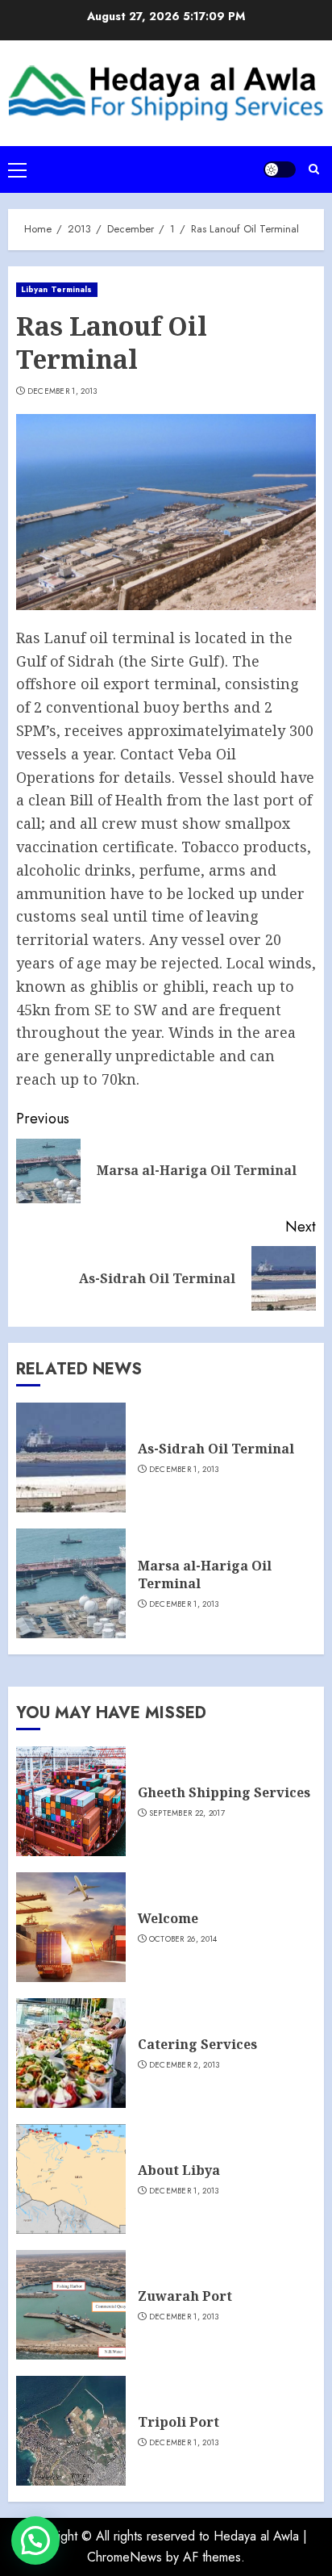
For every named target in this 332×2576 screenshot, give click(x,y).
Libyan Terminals (57, 289)
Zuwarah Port (185, 2296)
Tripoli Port (178, 2422)
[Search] (314, 169)
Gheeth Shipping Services (224, 1792)
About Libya (179, 2170)
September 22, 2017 (187, 1813)
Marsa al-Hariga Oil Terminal (205, 1574)
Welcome (168, 1918)
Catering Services (197, 2044)
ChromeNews (124, 2557)
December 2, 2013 (185, 2065)
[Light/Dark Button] (280, 169)
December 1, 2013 (62, 391)
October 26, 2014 (183, 1939)
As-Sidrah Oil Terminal (216, 1449)
